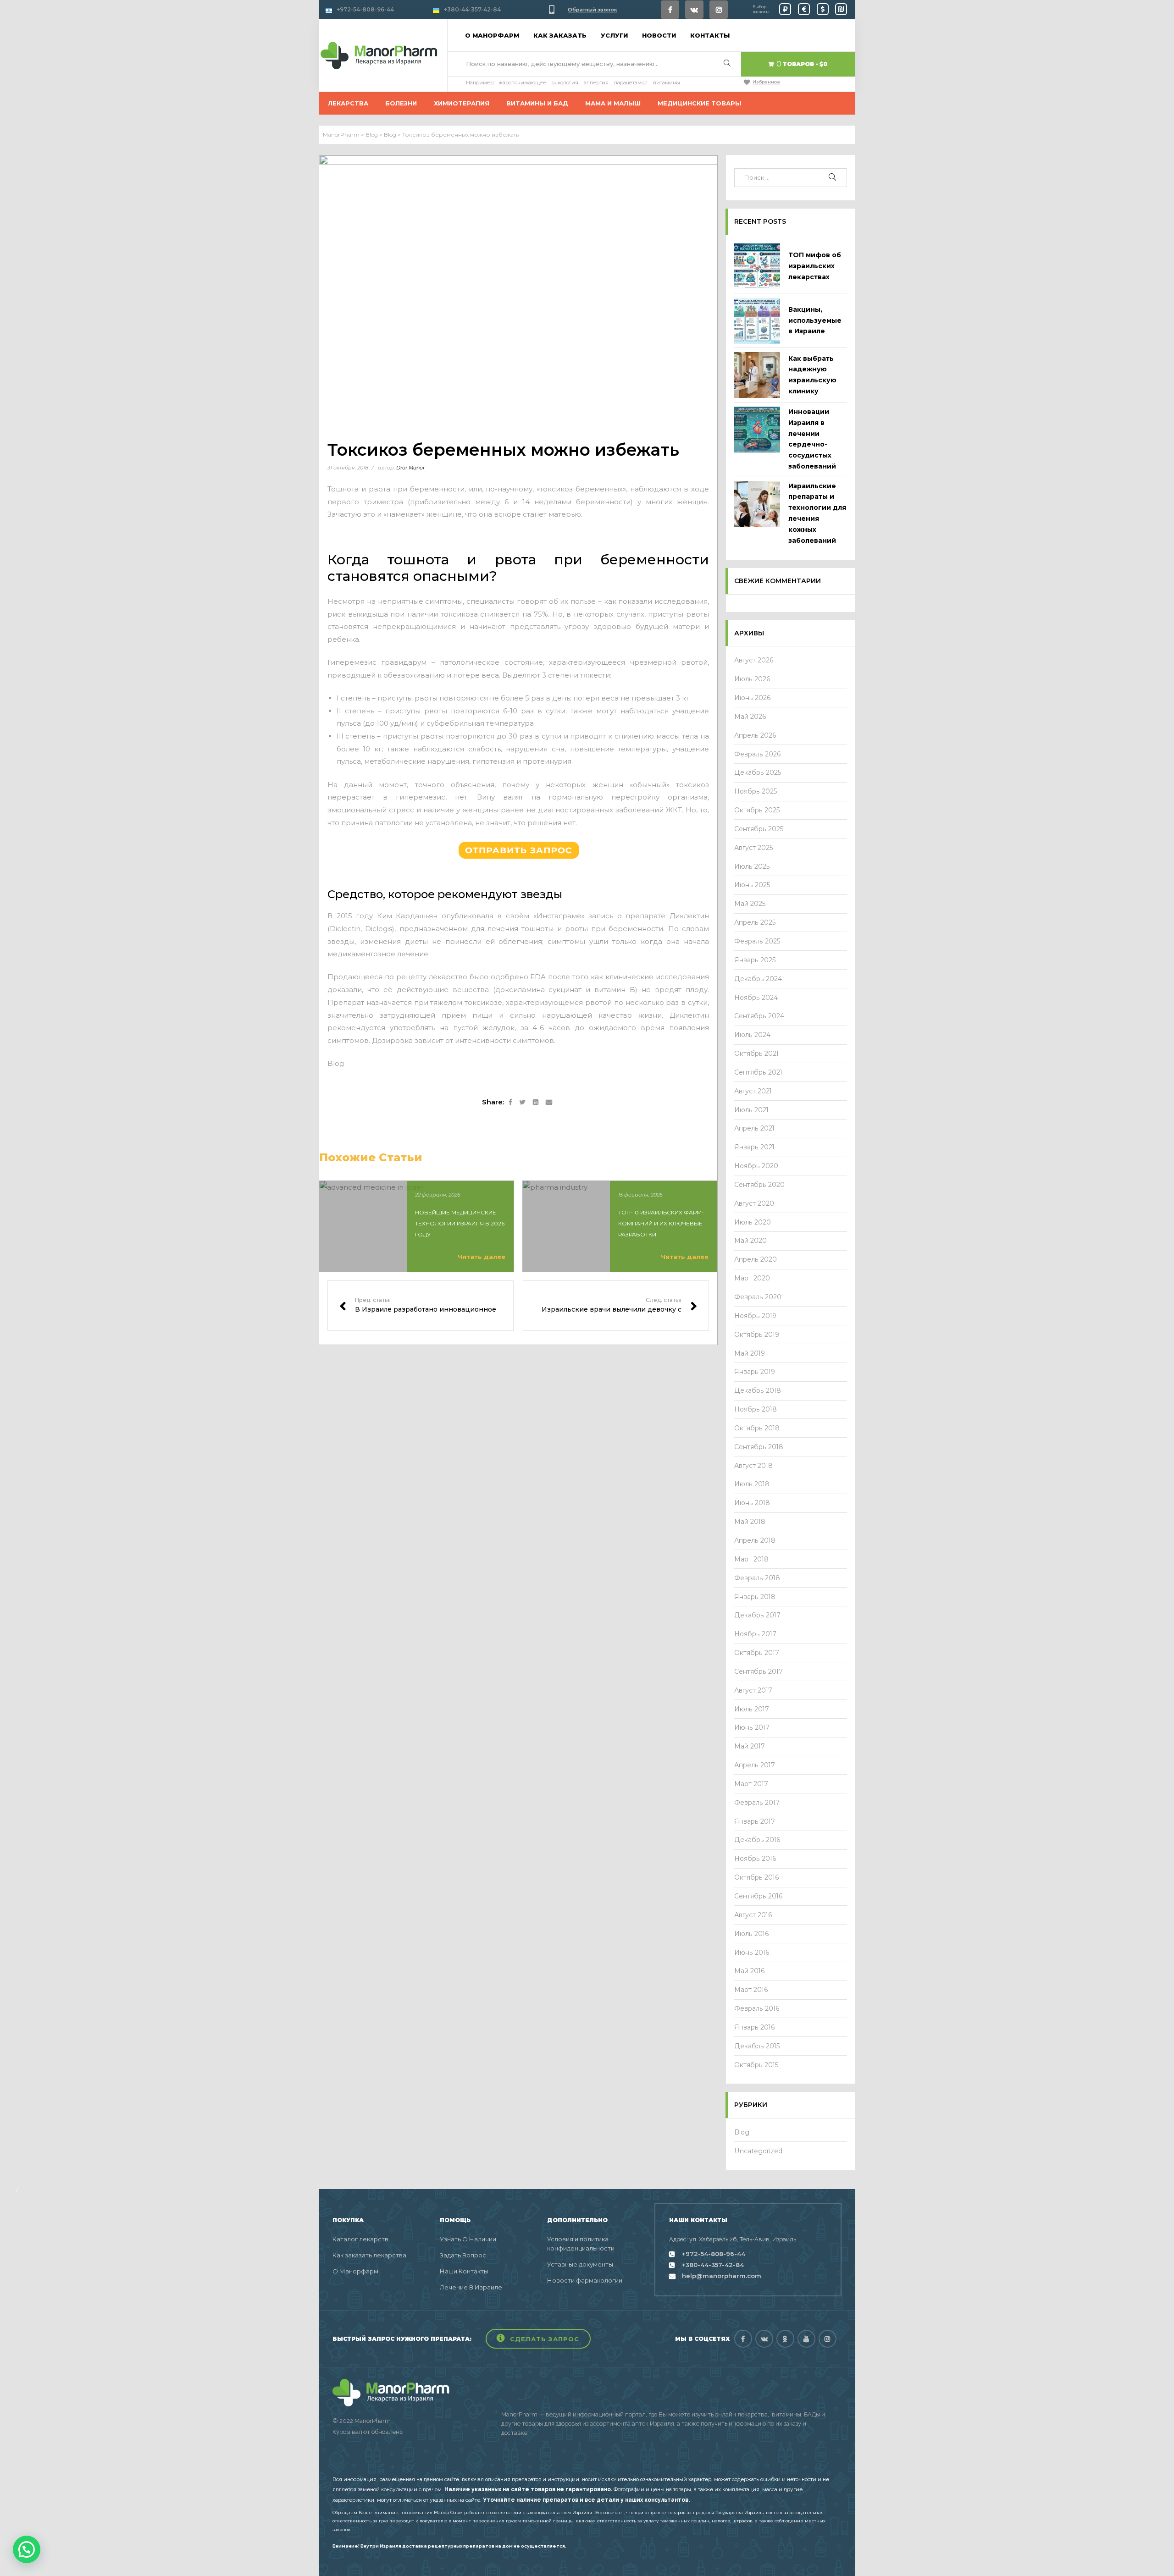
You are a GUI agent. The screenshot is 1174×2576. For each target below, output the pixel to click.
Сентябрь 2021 (758, 1072)
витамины (667, 83)
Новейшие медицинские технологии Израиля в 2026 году (460, 1223)
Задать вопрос (463, 2255)
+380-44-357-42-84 (472, 9)
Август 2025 (754, 848)
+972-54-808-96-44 (365, 9)
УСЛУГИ (614, 35)
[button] (538, 2339)
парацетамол (631, 83)
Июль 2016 (752, 1934)
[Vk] (694, 10)
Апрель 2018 (755, 1540)
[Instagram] (719, 10)
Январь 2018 (755, 1597)
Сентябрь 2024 (759, 1016)
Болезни (401, 103)
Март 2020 (752, 1278)
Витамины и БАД (537, 103)
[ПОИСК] (833, 178)
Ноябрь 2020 (756, 1166)
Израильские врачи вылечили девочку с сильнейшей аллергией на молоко (616, 1306)
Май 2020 (750, 1241)
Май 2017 (750, 1746)
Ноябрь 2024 (756, 998)
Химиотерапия (462, 103)
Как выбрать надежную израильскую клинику (812, 375)
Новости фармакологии (585, 2280)
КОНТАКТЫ (710, 35)
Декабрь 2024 (758, 979)
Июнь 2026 (753, 698)
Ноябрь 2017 (755, 1634)
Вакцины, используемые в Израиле (815, 320)
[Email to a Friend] (549, 1103)
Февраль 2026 (758, 754)
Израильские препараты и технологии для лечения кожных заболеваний (817, 513)
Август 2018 (753, 1466)
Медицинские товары (699, 103)
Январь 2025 (755, 960)
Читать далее (482, 1257)
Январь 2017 (755, 1821)
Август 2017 (753, 1690)
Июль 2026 (752, 679)
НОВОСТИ (659, 35)
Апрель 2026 (755, 735)
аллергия (596, 83)
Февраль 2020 (758, 1297)
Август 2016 (753, 1915)
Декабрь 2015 (757, 2046)
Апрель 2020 (756, 1259)
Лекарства (348, 103)
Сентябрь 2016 (759, 1896)
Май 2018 (750, 1522)
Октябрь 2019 (757, 1335)
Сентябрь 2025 (759, 829)
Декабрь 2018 (758, 1390)
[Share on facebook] (510, 1103)
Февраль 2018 (757, 1578)
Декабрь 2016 (757, 1840)
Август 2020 (754, 1203)
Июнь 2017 (752, 1727)
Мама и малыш (613, 103)
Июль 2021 (751, 1110)
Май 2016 (750, 1971)
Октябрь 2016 (757, 1877)
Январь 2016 (755, 2027)
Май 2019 (750, 1353)
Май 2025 (750, 904)
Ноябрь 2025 (756, 791)
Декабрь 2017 (757, 1615)
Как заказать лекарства (369, 2255)
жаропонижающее (522, 83)
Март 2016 (751, 1990)
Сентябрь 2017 (759, 1671)
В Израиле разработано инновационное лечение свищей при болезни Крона (421, 1306)
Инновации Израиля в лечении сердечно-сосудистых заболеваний (812, 439)
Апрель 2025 (755, 922)
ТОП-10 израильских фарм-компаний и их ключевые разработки (661, 1223)
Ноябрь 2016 (755, 1859)
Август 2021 (753, 1091)
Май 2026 (750, 717)
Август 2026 (754, 660)
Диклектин (689, 916)
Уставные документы (580, 2264)
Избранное (766, 82)
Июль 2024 (752, 1035)
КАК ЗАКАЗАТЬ (560, 35)
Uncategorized (758, 2151)
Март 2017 (751, 1784)
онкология (565, 83)
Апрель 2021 (754, 1128)
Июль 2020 (753, 1222)
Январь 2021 (754, 1147)
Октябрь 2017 (757, 1653)
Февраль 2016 (757, 2008)
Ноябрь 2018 (756, 1409)
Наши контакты (464, 2271)
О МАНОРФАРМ (492, 35)
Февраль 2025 (757, 941)
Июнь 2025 (752, 885)
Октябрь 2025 (757, 810)
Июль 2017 (752, 1709)
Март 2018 (751, 1559)
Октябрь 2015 (756, 2065)
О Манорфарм (355, 2271)
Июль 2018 (752, 1484)
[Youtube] (806, 2339)
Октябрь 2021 (756, 1054)
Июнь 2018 (752, 1503)
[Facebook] (670, 10)
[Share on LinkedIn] (536, 1103)
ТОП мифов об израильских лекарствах (815, 266)
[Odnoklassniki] (785, 2339)
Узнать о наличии (468, 2239)
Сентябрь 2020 (759, 1185)
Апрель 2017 (755, 1765)
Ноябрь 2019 (755, 1316)
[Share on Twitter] (523, 1103)
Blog (336, 1063)
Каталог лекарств (360, 2239)
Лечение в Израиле (471, 2287)
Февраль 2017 (757, 1803)
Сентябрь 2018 (759, 1447)
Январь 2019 (755, 1372)
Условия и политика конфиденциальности (581, 2244)
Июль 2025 (752, 866)
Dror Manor (410, 468)
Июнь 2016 (752, 1953)
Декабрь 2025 (758, 772)
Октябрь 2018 (757, 1428)
